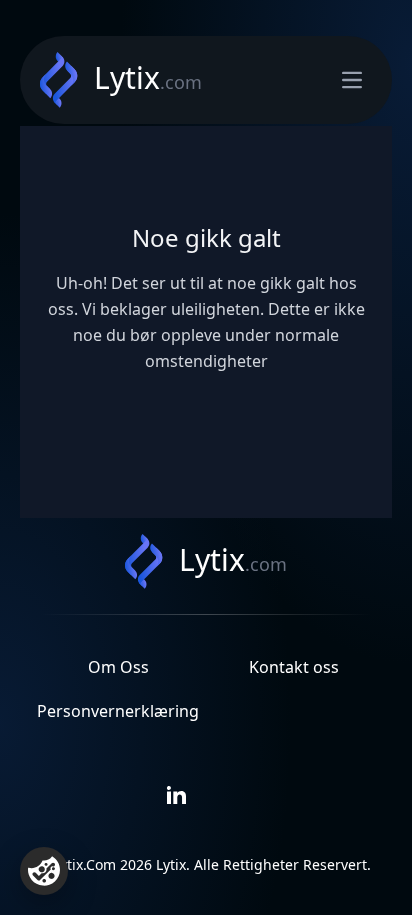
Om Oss (118, 667)
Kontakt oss (294, 667)
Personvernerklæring (118, 711)
